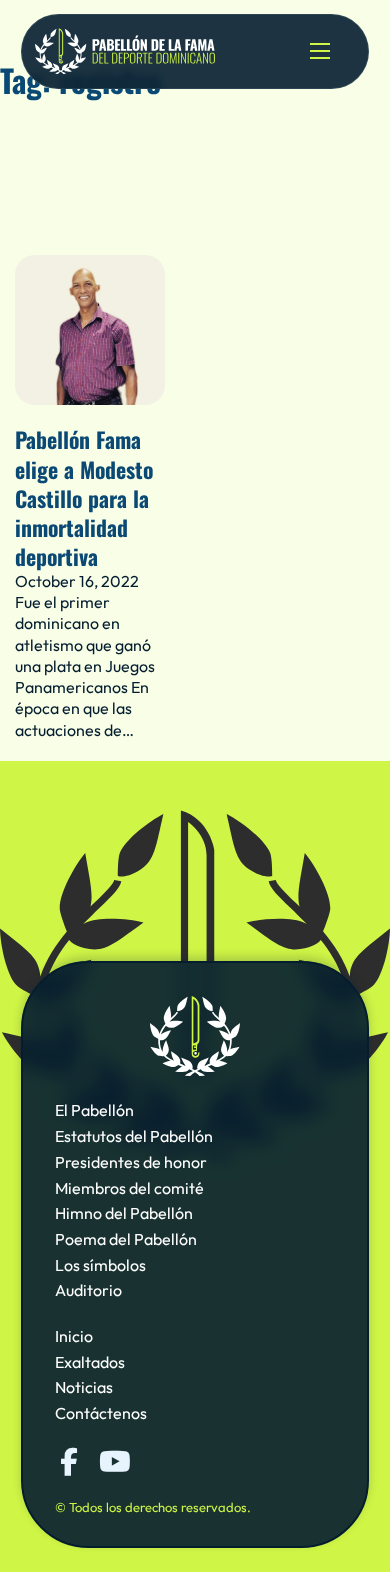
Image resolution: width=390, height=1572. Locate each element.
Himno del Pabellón (124, 1213)
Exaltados (90, 1362)
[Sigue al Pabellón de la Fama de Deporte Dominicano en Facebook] (69, 1462)
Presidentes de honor (131, 1162)
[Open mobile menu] (320, 51)
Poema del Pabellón (126, 1239)
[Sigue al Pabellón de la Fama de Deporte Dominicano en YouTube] (113, 1462)
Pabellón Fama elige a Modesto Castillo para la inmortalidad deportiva (84, 497)
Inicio (74, 1336)
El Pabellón (94, 1110)
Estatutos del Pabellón (134, 1136)
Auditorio (88, 1290)
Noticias (84, 1387)
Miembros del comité (129, 1188)
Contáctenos (101, 1413)
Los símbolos (100, 1265)
